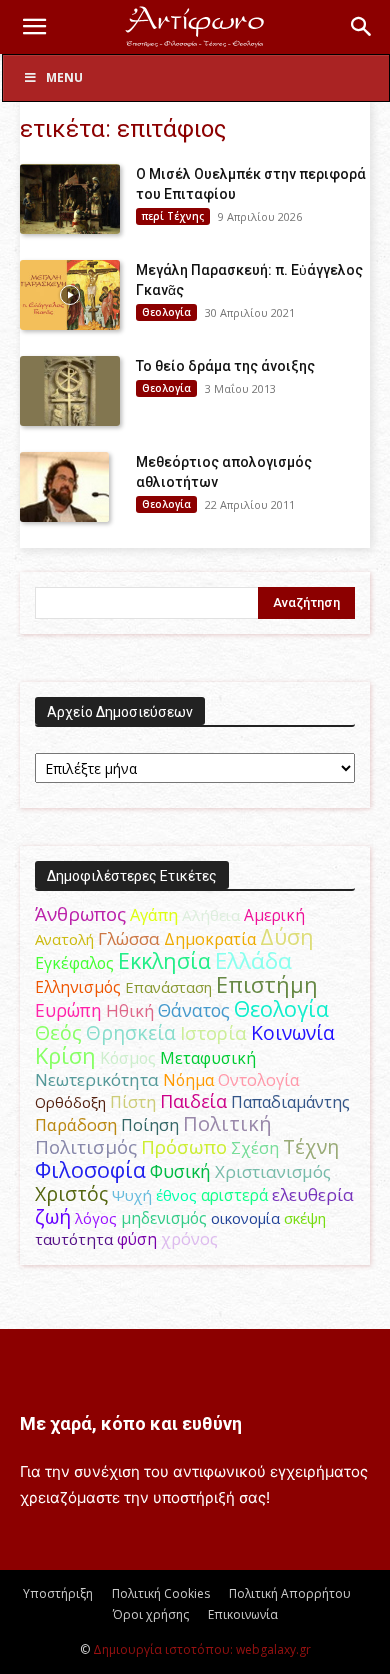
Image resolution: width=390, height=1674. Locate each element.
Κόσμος (128, 1058)
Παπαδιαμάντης (290, 1102)
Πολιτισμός (86, 1147)
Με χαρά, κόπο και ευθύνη (131, 1423)
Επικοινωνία (243, 1614)
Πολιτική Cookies (161, 1593)
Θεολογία (166, 312)
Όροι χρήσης (151, 1614)
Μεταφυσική (208, 1058)
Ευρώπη (68, 1010)
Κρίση (65, 1055)
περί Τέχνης (173, 216)
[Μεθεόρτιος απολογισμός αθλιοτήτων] (64, 487)
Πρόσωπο (184, 1147)
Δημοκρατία (210, 939)
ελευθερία (313, 1194)
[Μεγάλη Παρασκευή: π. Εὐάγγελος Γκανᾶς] (70, 295)
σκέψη (305, 1218)
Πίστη (133, 1102)
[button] (34, 27)
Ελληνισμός (78, 987)
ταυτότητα (74, 1239)
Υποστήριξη (58, 1593)
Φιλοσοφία (90, 1169)
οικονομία (245, 1218)
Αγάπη (154, 915)
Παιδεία (193, 1101)
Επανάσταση (168, 987)
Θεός (58, 1032)
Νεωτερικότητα (97, 1079)
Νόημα (188, 1080)
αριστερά (234, 1195)
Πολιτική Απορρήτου (290, 1593)
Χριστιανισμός (273, 1171)
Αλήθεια (211, 915)
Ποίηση (150, 1125)
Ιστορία (213, 1032)
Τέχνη (311, 1146)
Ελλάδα (253, 960)
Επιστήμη (267, 984)
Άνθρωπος (80, 914)
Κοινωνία (293, 1032)
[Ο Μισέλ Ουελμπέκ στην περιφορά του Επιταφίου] (70, 199)
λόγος (96, 1218)
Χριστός (71, 1193)
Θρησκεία (131, 1032)
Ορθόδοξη (70, 1102)
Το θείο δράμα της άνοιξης (225, 366)
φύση (137, 1239)
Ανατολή (64, 939)
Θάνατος (194, 1010)
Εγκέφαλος (74, 963)
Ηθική (130, 1010)
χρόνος (189, 1239)
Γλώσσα (129, 938)
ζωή (53, 1216)
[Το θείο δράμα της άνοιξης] (70, 391)
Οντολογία (259, 1080)
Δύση (287, 936)
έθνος (176, 1195)
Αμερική (274, 915)
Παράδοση (76, 1124)
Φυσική (180, 1171)
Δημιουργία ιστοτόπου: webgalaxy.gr (202, 1649)
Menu (64, 77)
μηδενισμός (164, 1218)
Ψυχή (132, 1195)
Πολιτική (227, 1123)
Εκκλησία (164, 960)
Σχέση (255, 1148)
